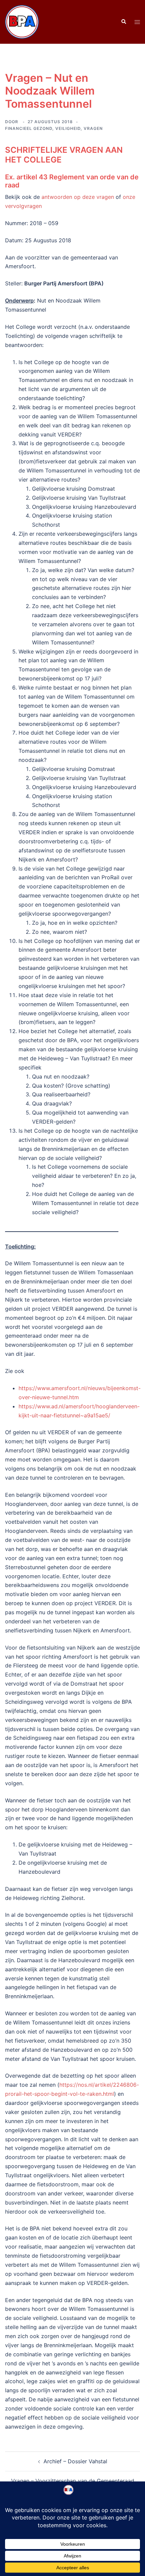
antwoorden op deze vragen (78, 197)
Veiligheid (68, 128)
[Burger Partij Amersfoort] (22, 21)
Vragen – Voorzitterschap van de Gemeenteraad (73, 2481)
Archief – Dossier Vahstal (75, 2461)
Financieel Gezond (29, 128)
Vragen (93, 128)
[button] (123, 22)
